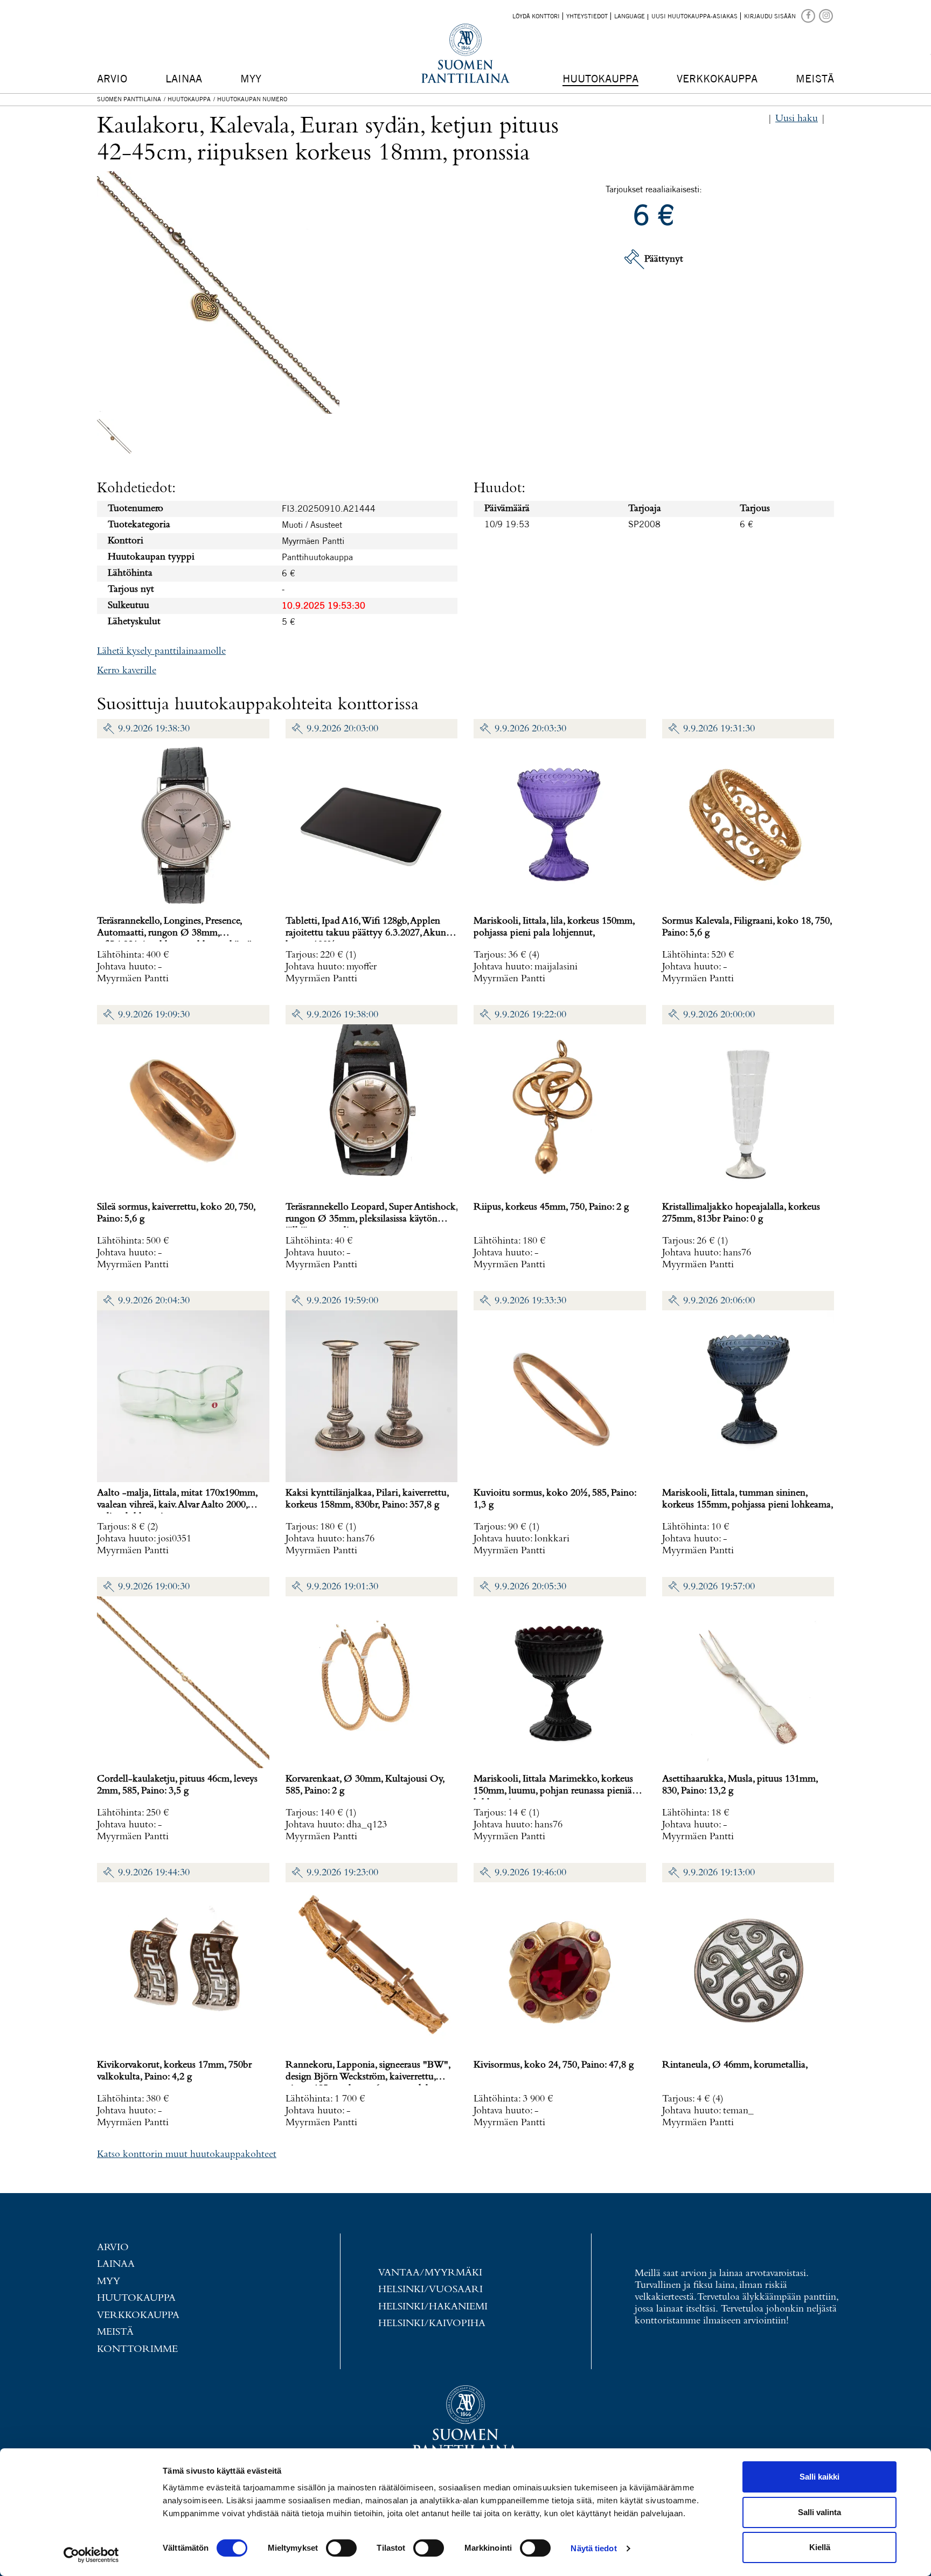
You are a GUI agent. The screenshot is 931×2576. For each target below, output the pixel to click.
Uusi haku (797, 119)
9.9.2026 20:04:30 (154, 1301)
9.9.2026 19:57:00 (719, 1587)
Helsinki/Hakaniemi (433, 2307)
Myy (251, 78)
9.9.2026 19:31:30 (719, 729)
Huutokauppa (600, 78)
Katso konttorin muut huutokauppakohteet (187, 2155)
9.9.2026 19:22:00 (530, 1015)
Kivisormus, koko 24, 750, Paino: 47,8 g (554, 2065)
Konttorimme (137, 2350)
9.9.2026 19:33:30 (530, 1301)
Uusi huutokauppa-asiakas (694, 16)
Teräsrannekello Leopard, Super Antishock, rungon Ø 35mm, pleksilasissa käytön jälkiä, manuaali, (371, 1219)
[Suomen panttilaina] (809, 15)
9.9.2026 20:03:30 (530, 729)
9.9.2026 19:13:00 (719, 1873)
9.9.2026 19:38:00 (342, 1015)
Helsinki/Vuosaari (430, 2290)
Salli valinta (819, 2512)
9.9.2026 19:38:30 (154, 729)
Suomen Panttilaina (129, 99)
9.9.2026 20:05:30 (530, 1587)
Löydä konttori (536, 16)
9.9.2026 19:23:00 (342, 1873)
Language (630, 16)
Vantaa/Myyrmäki (430, 2273)
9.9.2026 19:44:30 (154, 1873)
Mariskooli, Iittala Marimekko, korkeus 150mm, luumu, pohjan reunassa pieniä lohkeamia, (553, 1791)
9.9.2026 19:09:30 (154, 1015)
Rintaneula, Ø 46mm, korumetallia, (735, 2065)
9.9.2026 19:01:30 (342, 1587)
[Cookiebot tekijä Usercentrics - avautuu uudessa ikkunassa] (91, 2555)
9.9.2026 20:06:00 (719, 1301)
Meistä (815, 78)
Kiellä (820, 2547)
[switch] (341, 2548)
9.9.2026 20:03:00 (342, 729)
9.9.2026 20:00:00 (719, 1015)
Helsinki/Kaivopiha (432, 2324)
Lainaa (184, 78)
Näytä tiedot (593, 2548)
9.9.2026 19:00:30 (154, 1587)
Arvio (112, 78)
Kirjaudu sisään (770, 16)
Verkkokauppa (717, 78)
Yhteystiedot (587, 16)
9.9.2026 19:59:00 (342, 1301)
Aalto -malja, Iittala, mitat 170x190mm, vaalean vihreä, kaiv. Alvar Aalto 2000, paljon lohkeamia (177, 1505)
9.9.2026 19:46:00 (530, 1873)
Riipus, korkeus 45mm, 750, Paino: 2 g (551, 1207)
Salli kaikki (819, 2477)
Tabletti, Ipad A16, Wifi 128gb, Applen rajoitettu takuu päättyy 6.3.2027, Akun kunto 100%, (366, 933)
